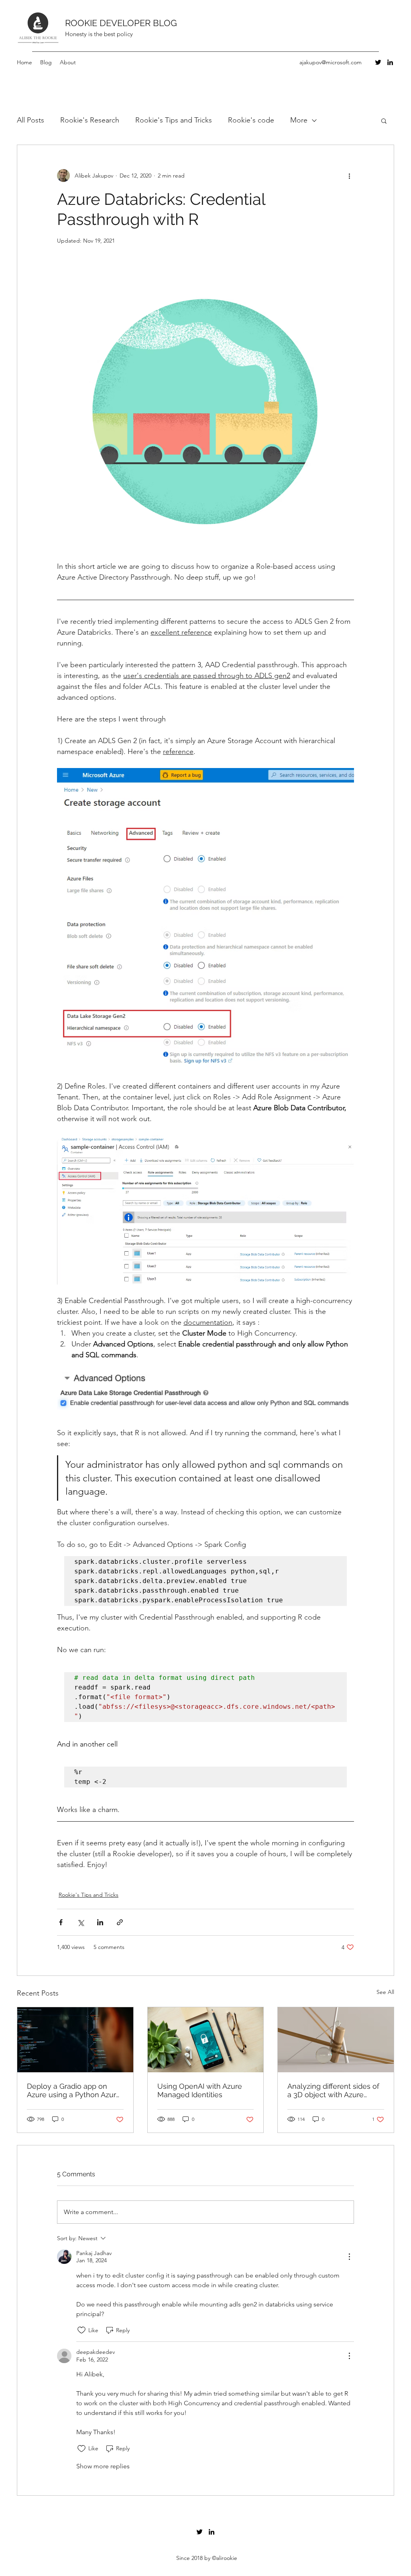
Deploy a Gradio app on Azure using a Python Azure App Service (74, 2090)
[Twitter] (378, 62)
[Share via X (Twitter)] (80, 1922)
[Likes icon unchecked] (81, 2330)
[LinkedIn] (390, 62)
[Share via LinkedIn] (100, 1922)
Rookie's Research (90, 120)
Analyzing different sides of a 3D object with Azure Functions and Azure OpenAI (333, 2090)
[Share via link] (120, 1922)
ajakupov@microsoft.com (331, 62)
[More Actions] (349, 2257)
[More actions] (349, 176)
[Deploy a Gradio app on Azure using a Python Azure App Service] (75, 2040)
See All (385, 1992)
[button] (384, 121)
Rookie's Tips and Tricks (174, 120)
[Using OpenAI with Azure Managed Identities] (206, 2040)
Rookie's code (251, 120)
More (299, 120)
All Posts (31, 120)
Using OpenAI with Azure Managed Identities (200, 2090)
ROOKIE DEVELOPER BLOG (121, 23)
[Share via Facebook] (61, 1922)
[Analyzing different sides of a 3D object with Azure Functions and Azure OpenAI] (336, 2040)
